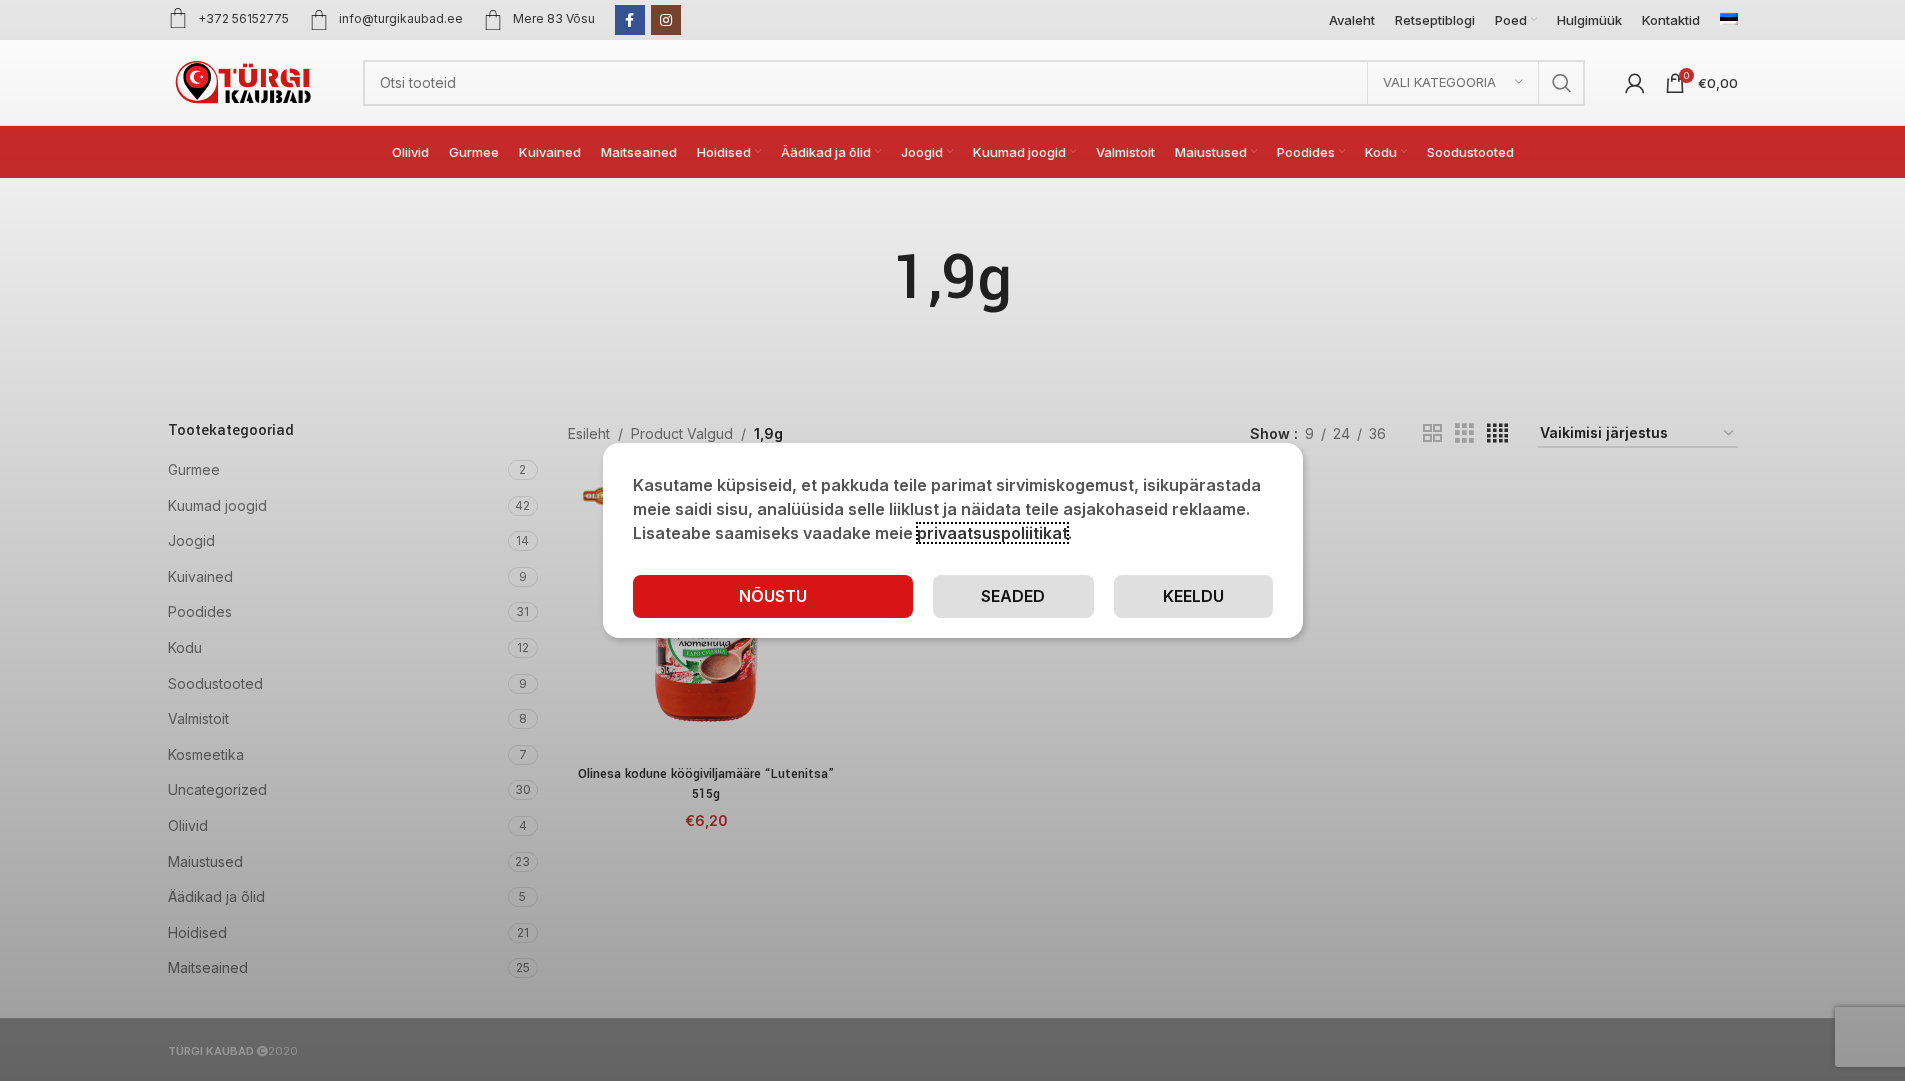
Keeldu (1193, 596)
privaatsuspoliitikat (992, 533)
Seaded (1013, 596)
